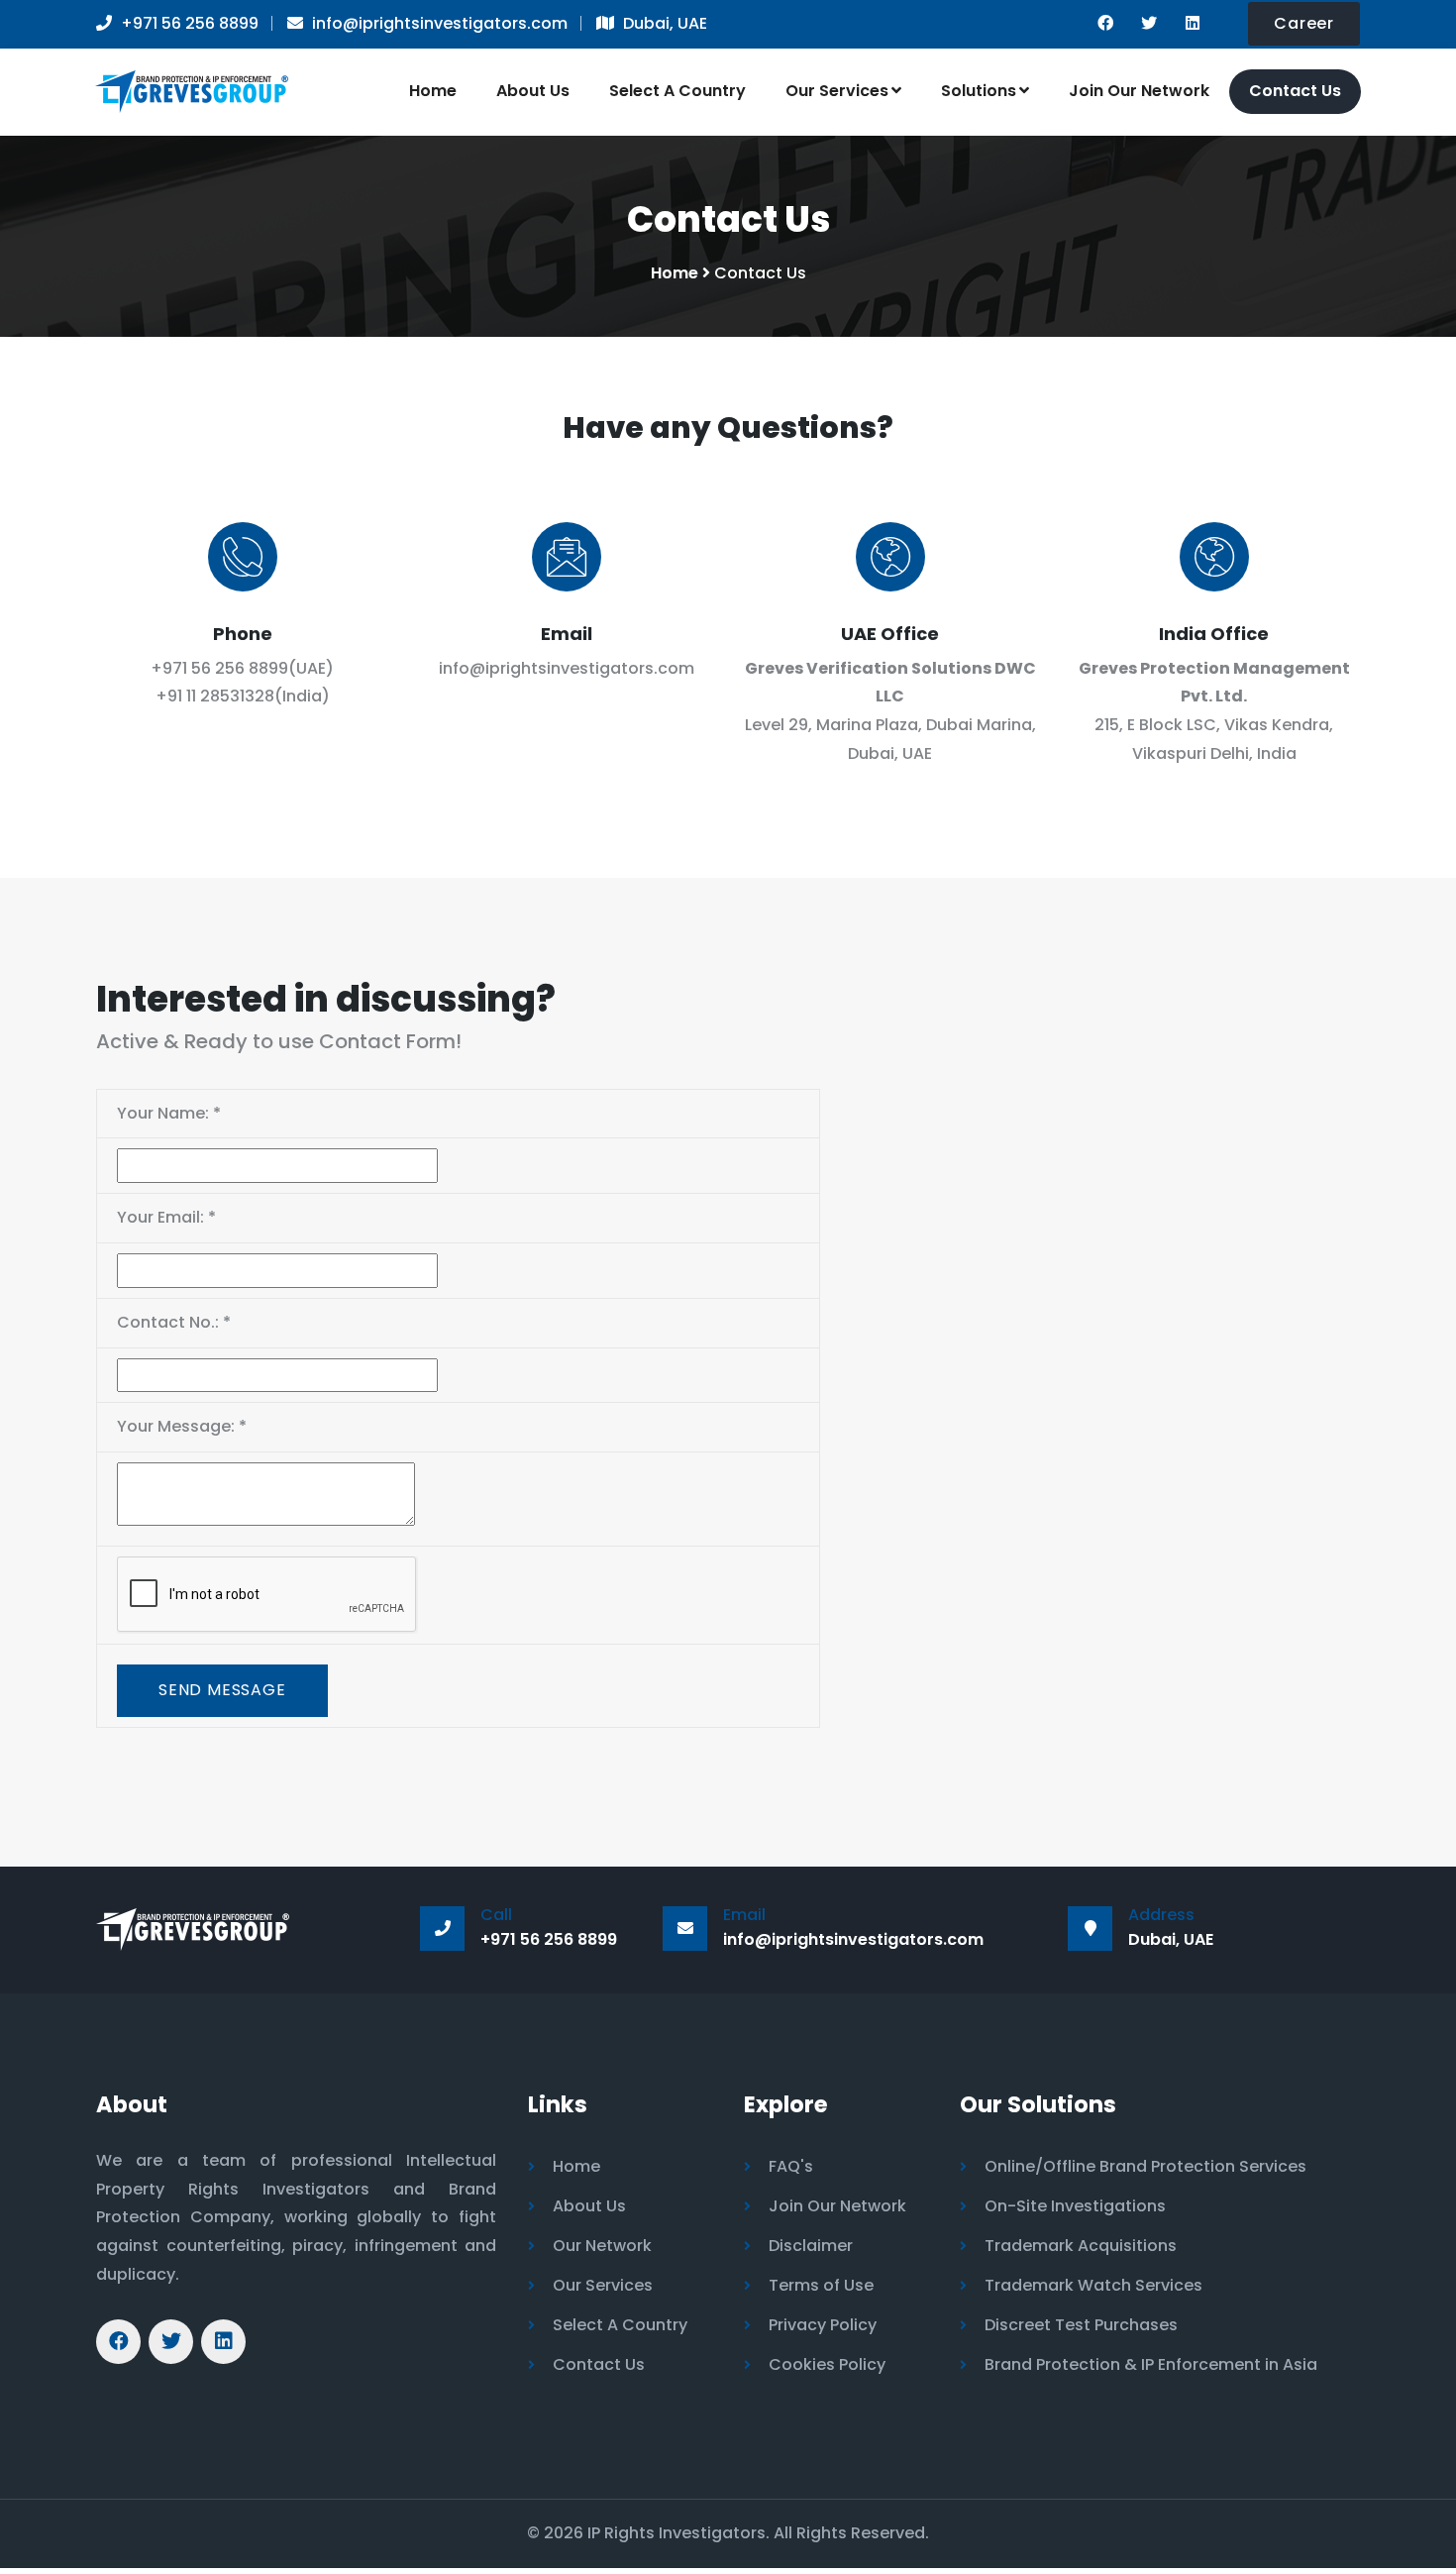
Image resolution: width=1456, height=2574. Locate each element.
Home (433, 91)
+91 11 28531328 (215, 696)
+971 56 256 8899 (219, 668)
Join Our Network (1139, 91)
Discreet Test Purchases (1081, 2325)
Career (1304, 23)
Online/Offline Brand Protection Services (1145, 2166)
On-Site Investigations (1075, 2206)
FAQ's (791, 2166)
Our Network (602, 2246)
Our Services (837, 91)
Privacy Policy (823, 2325)
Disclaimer (811, 2246)
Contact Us (1295, 91)
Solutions (979, 91)
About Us (533, 91)
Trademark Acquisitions (1081, 2246)
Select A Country (677, 91)
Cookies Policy (827, 2364)
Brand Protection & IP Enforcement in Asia (1151, 2364)
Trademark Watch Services (1093, 2285)
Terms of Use (821, 2285)
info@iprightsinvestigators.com (567, 668)
